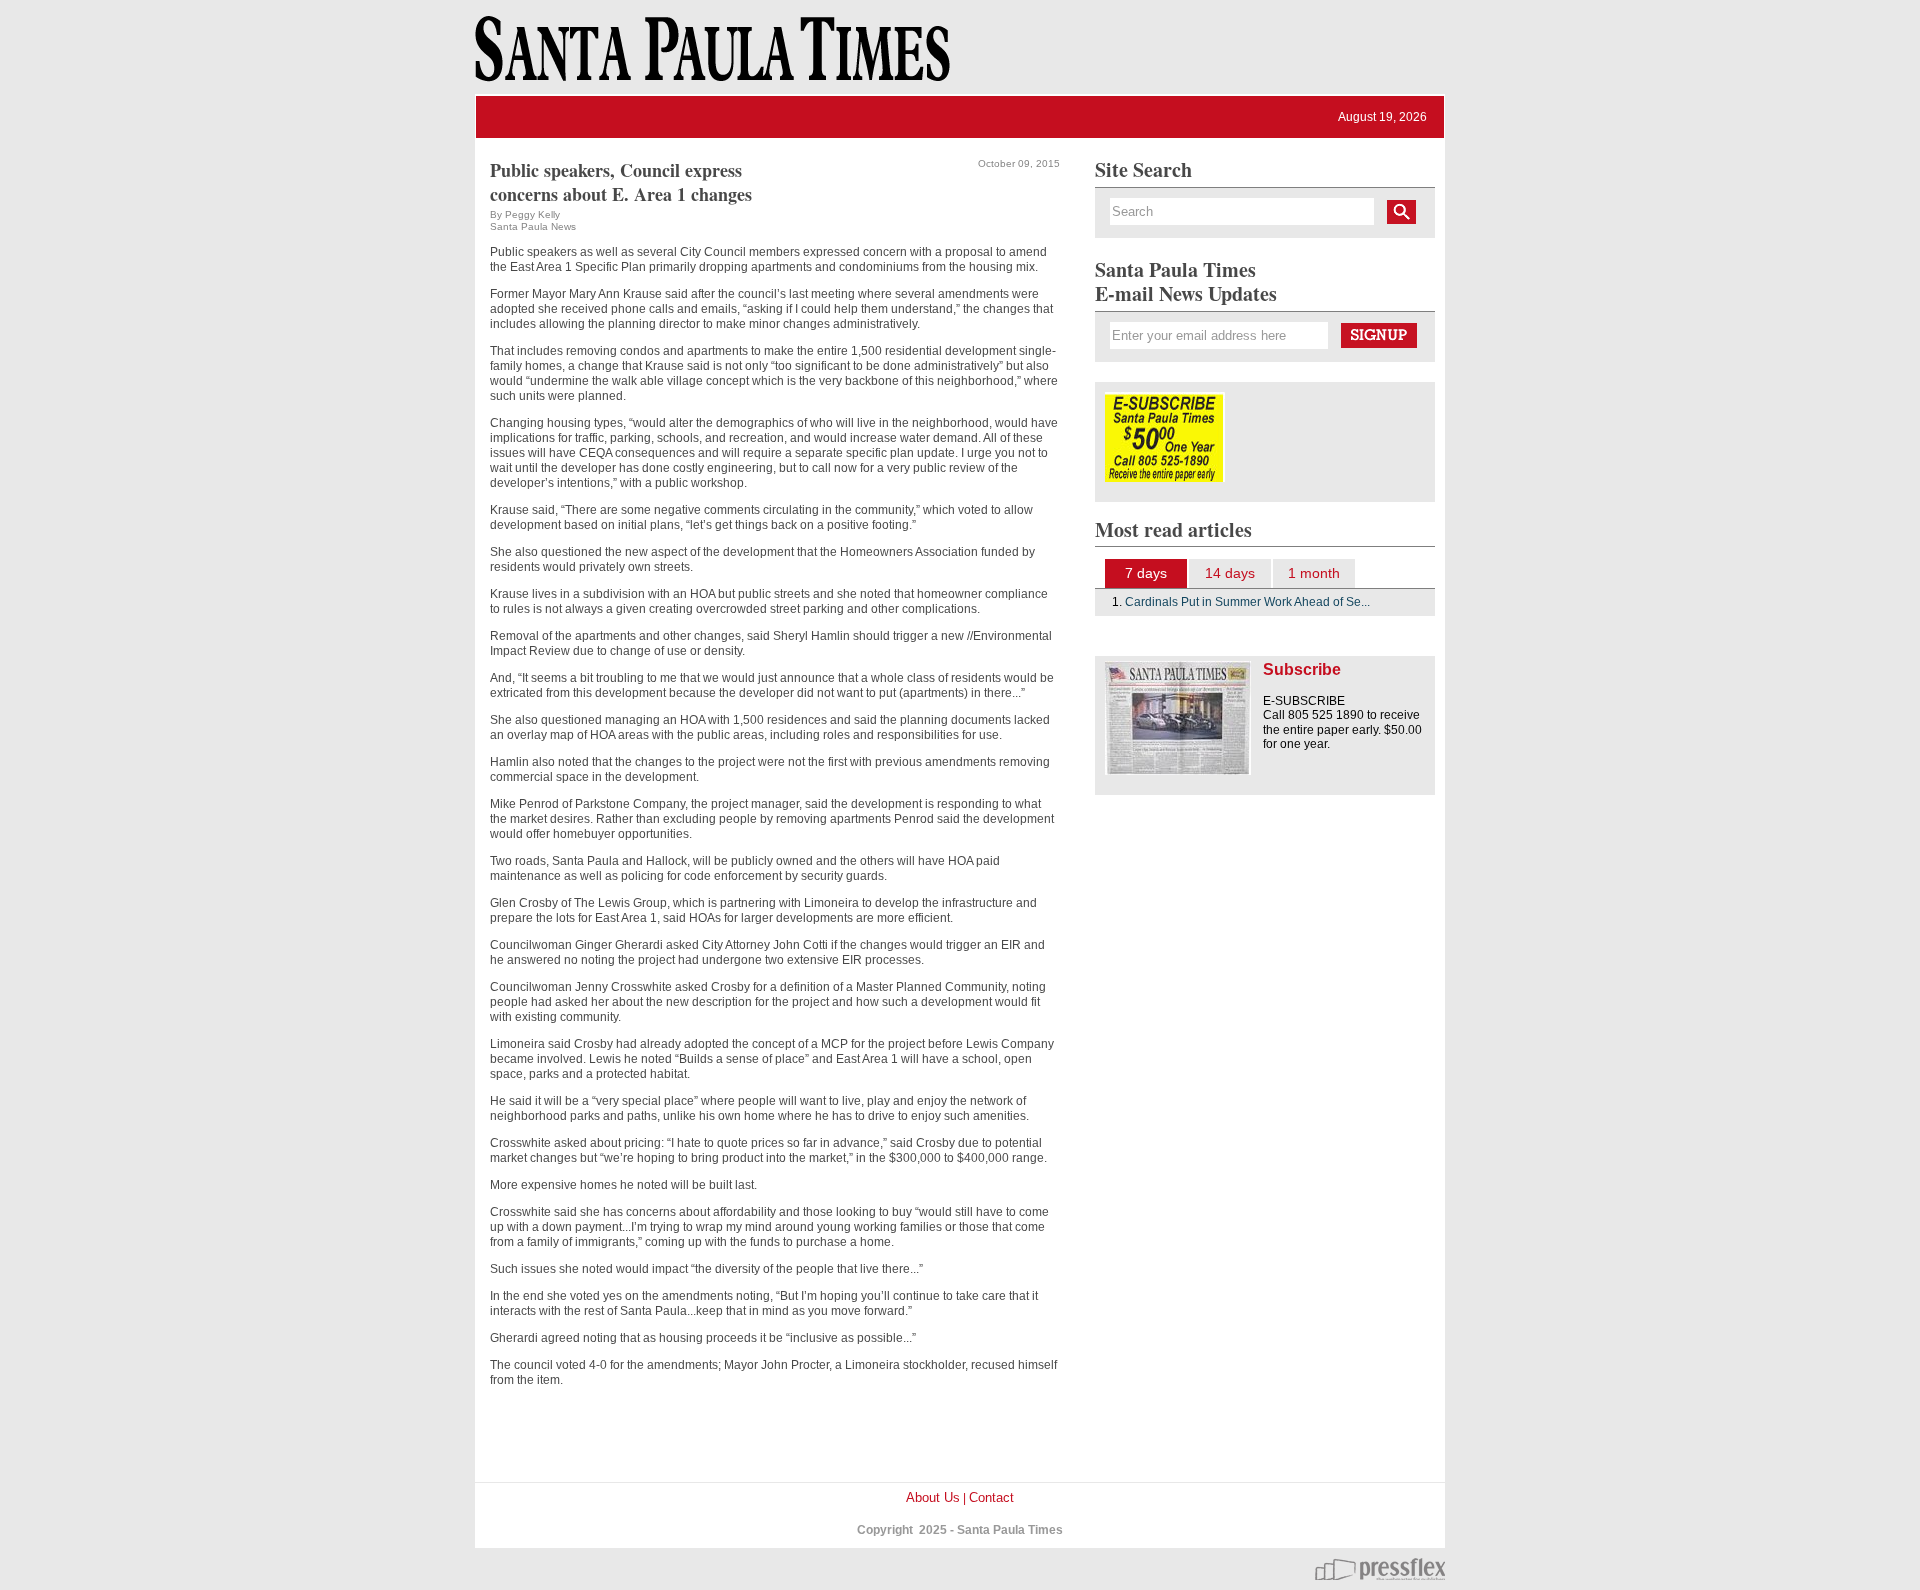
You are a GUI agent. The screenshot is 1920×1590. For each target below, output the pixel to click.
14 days (1230, 573)
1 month (1314, 573)
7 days (1146, 573)
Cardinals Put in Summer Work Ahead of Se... (1247, 602)
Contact (991, 1497)
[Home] (709, 58)
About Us (933, 1497)
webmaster (1380, 1569)
